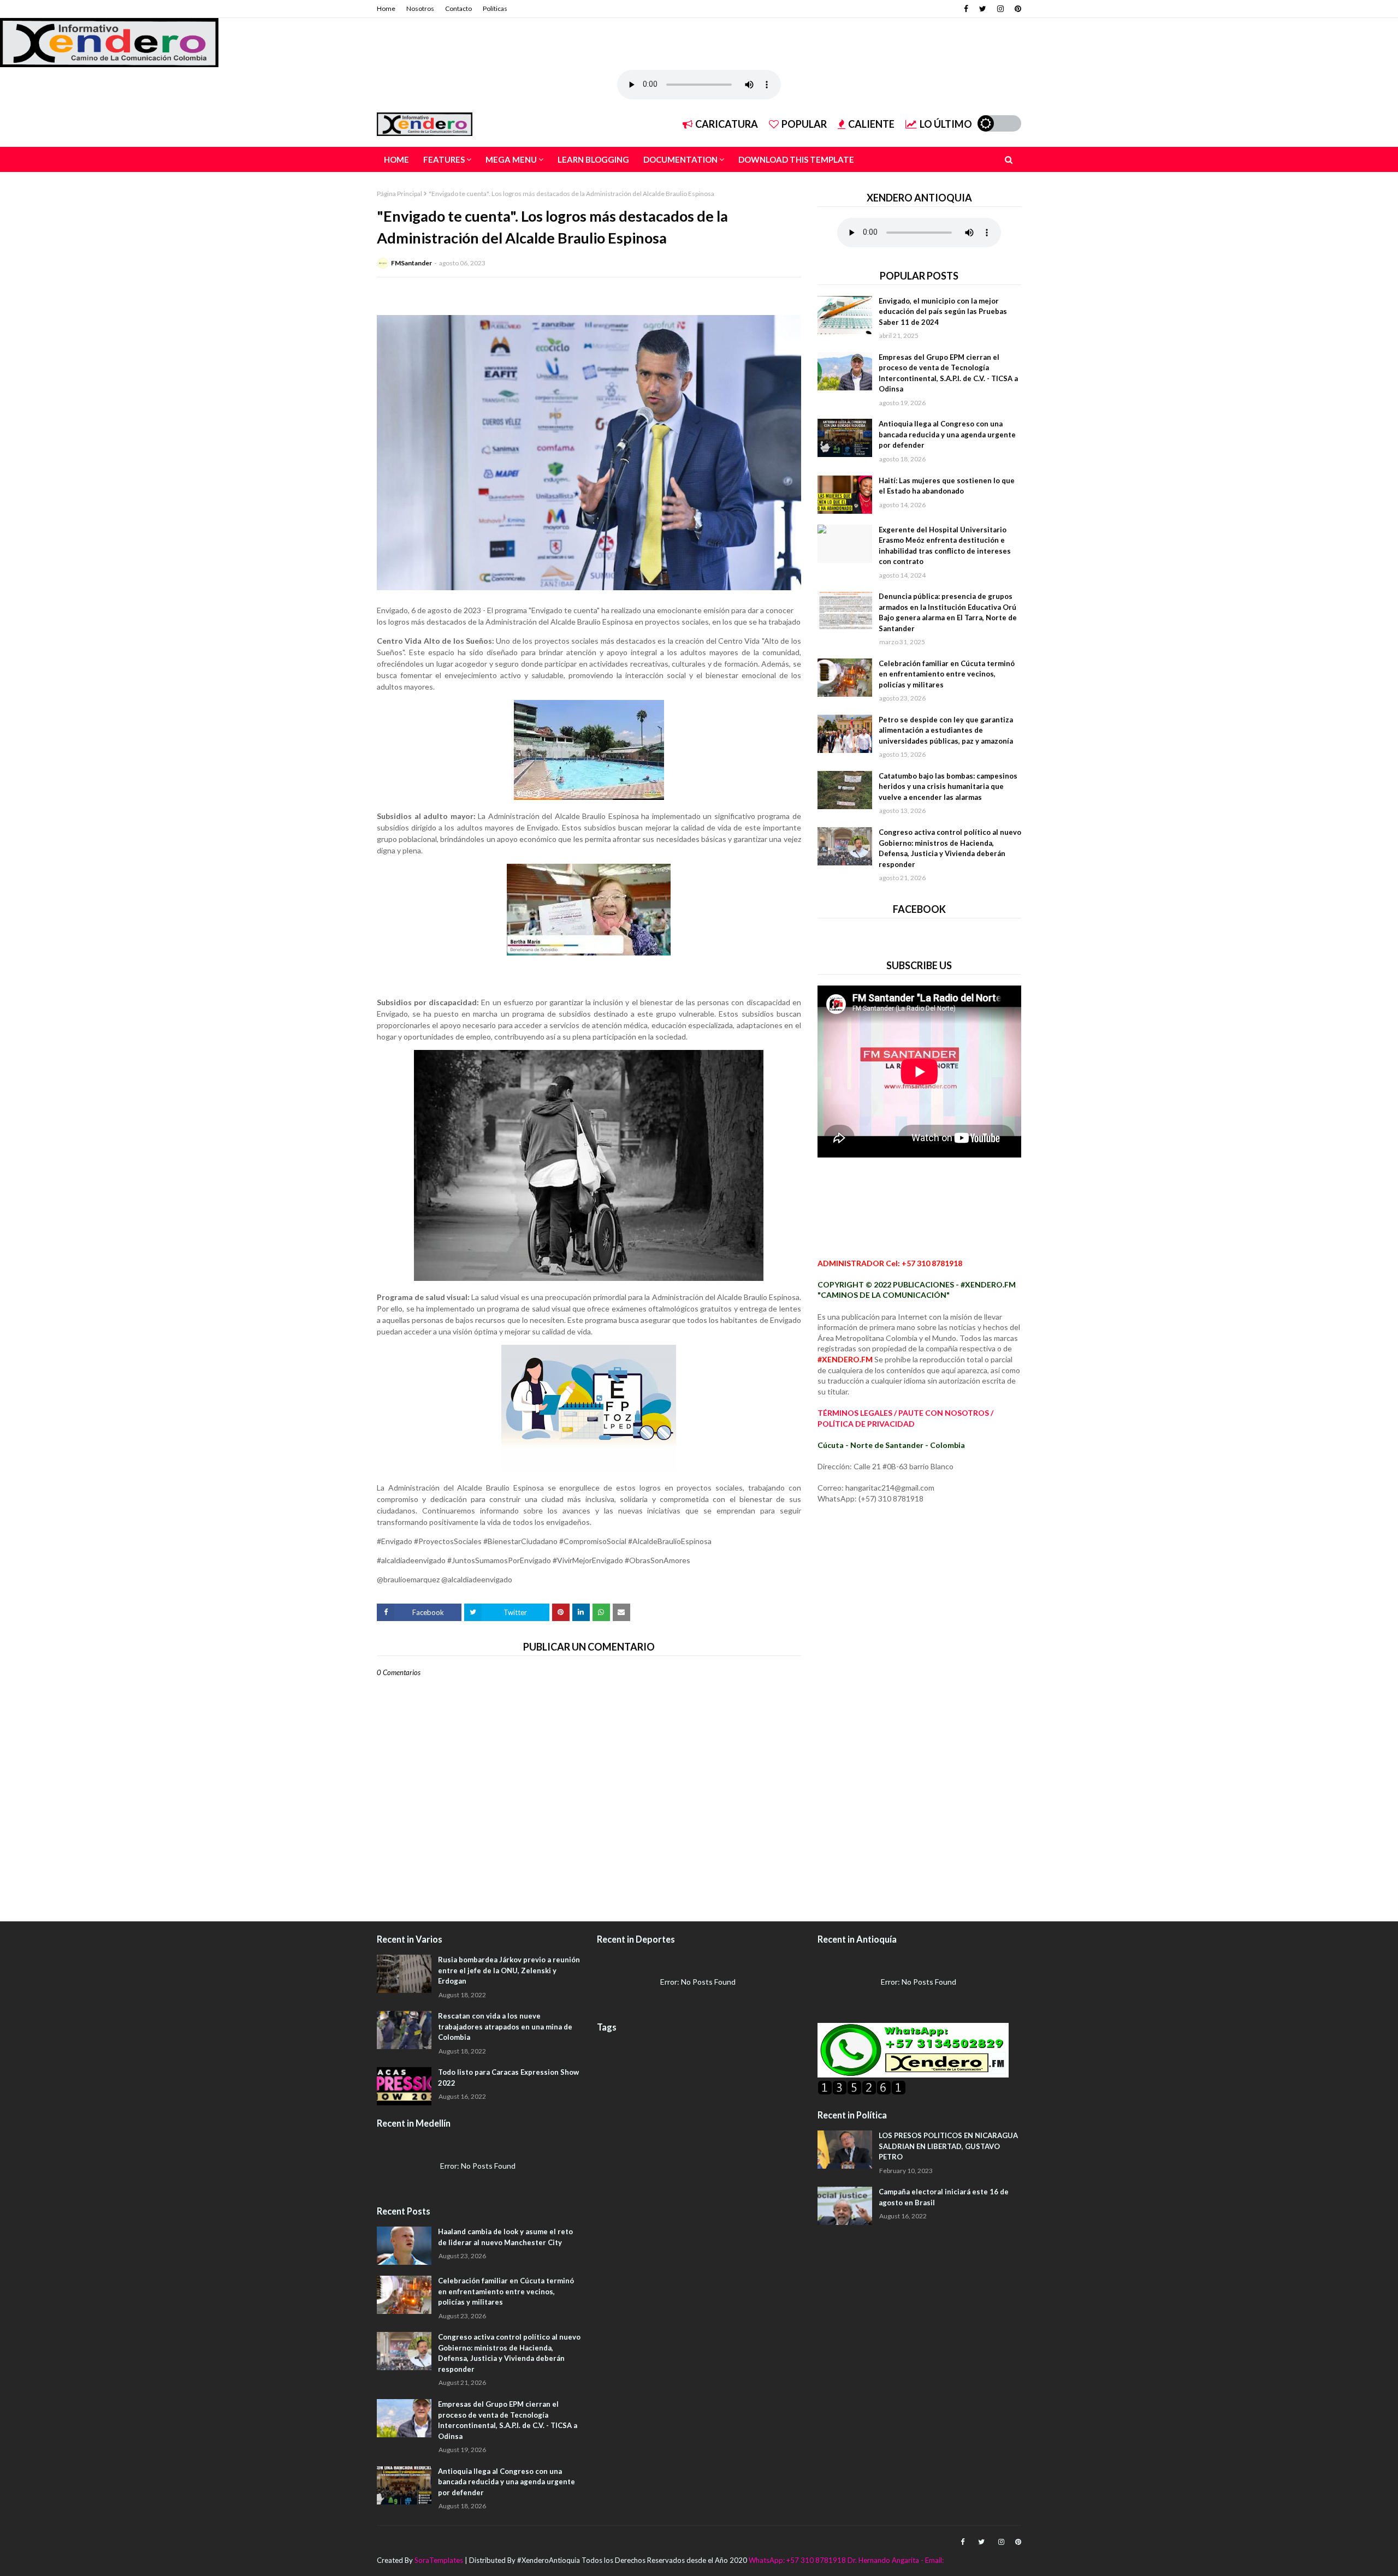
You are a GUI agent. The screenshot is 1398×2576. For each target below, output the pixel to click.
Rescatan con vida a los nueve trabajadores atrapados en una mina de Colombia (505, 2026)
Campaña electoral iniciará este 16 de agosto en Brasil (944, 2197)
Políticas (495, 8)
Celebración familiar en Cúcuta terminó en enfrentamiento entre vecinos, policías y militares (947, 674)
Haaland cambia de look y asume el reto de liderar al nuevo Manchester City (505, 2237)
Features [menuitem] (444, 159)
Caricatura (727, 124)
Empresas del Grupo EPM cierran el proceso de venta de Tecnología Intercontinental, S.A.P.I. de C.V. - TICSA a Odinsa (948, 373)
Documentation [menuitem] (680, 159)
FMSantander (411, 263)
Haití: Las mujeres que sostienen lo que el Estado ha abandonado (947, 486)
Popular (804, 124)
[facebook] (966, 9)
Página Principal (399, 194)
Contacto (458, 8)
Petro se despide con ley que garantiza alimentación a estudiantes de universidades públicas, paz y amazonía (946, 730)
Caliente (871, 124)
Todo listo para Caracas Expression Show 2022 (508, 2078)
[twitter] (983, 9)
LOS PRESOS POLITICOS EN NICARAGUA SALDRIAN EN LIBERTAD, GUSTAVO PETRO (948, 2146)
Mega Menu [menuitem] (511, 159)
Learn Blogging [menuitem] (593, 159)
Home (386, 8)
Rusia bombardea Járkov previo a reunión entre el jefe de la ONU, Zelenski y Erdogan (509, 1970)
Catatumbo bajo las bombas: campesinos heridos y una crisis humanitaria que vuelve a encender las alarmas (948, 787)
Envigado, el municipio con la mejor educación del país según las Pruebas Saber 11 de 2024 (943, 311)
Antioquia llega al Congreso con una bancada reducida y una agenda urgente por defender (947, 434)
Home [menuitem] (396, 159)
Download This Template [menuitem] (796, 159)
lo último (946, 124)
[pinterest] (1017, 9)
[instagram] (1000, 9)
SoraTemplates (439, 2560)
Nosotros (420, 8)
